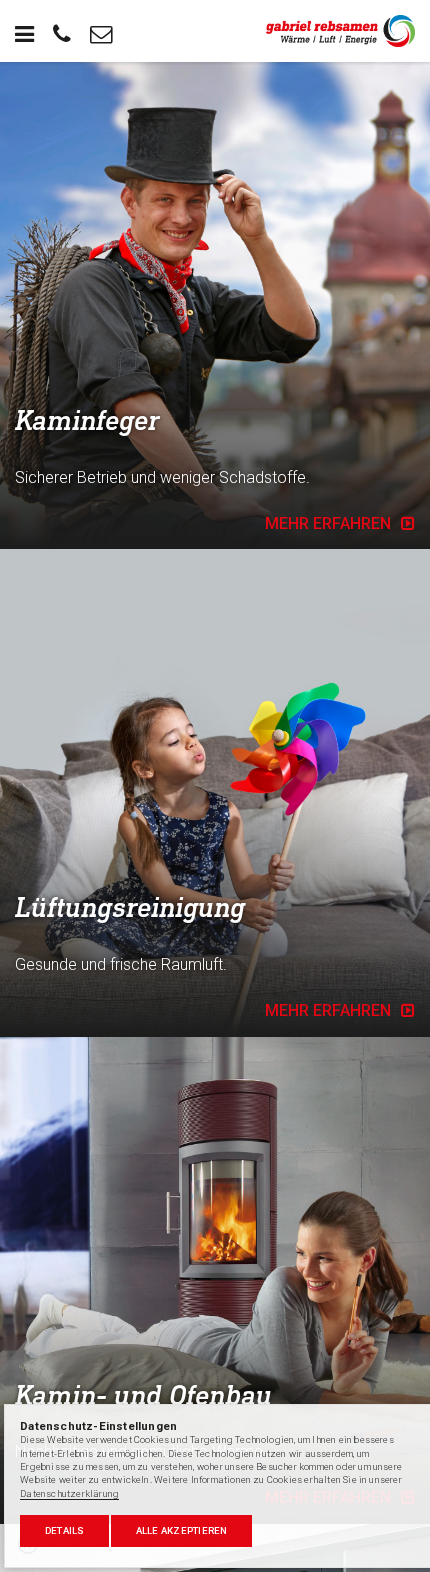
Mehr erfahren (328, 523)
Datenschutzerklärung (69, 1493)
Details (65, 1530)
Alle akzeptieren (182, 1530)
